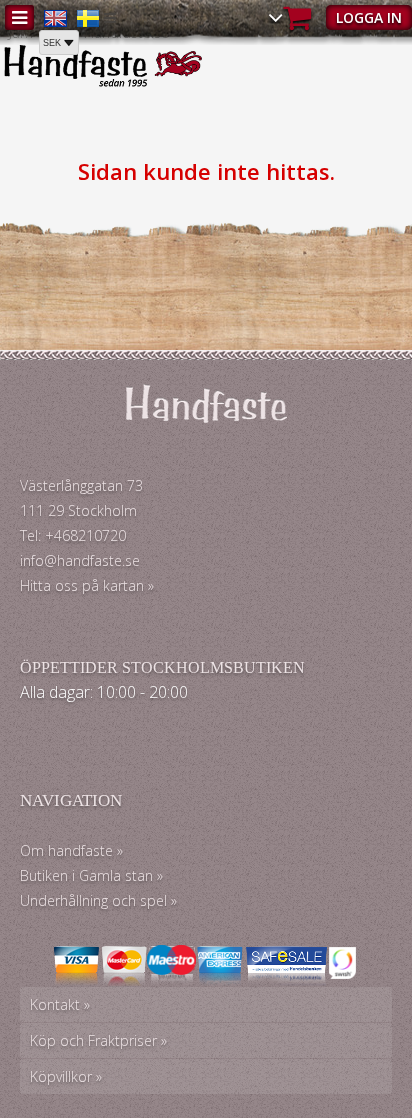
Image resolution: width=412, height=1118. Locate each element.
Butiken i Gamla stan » (91, 875)
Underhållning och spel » (98, 900)
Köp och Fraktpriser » (98, 1040)
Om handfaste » (71, 850)
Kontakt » (60, 1004)
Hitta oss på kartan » (87, 585)
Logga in (369, 17)
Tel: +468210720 (73, 535)
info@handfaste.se (80, 560)
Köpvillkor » (66, 1076)
